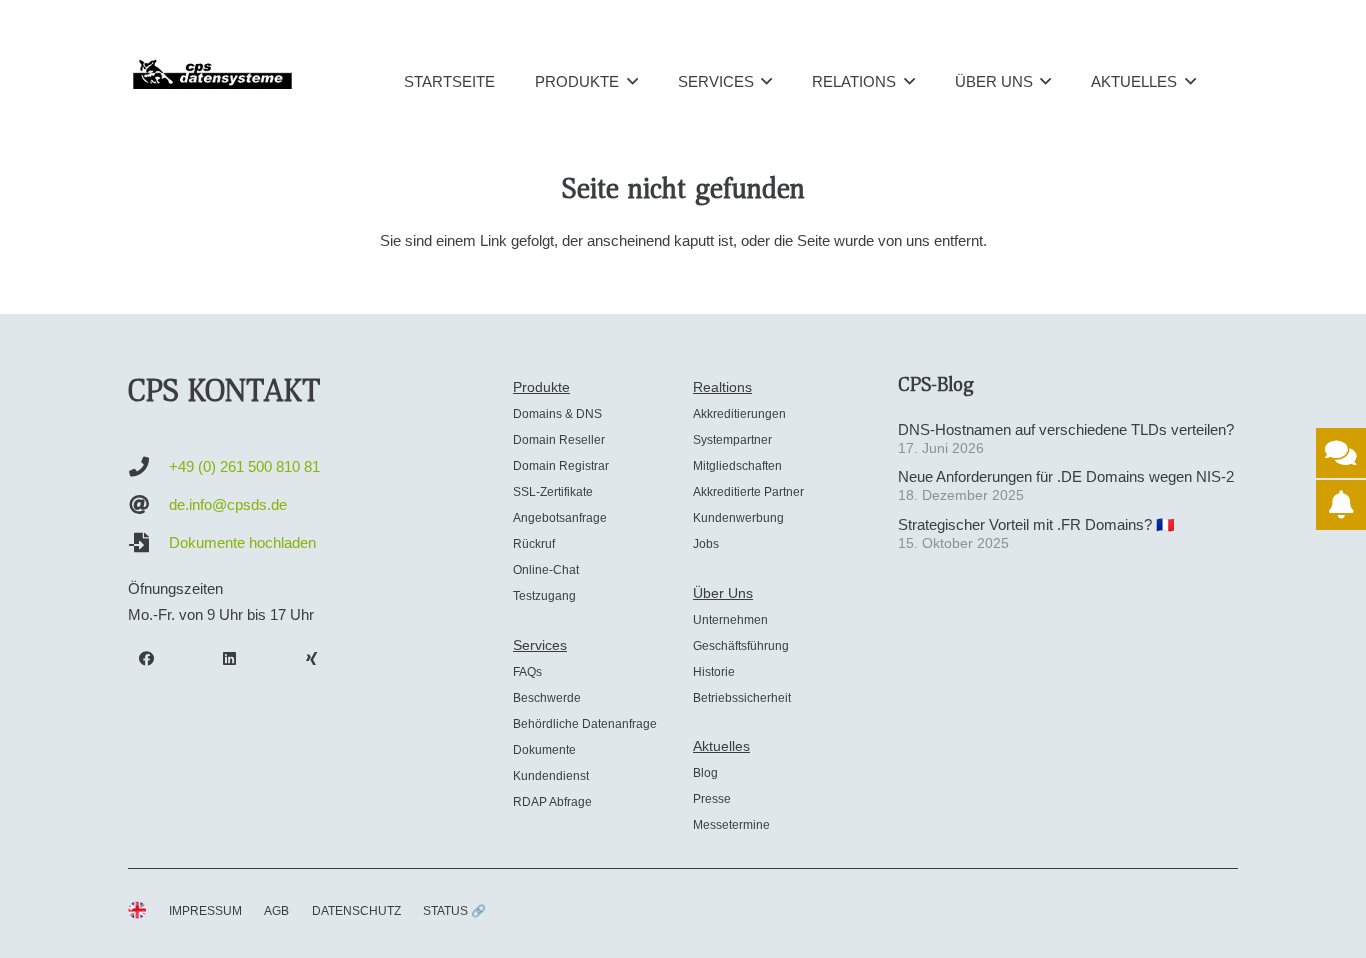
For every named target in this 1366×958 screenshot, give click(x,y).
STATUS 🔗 (454, 911)
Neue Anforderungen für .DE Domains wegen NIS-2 (1066, 476)
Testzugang (544, 596)
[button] (632, 81)
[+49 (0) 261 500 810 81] (148, 467)
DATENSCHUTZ (356, 911)
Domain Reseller (559, 440)
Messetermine (731, 825)
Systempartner (732, 440)
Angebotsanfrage (560, 518)
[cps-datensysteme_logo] (212, 74)
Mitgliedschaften (737, 466)
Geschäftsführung (741, 646)
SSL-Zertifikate (553, 492)
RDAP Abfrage (552, 802)
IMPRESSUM (205, 911)
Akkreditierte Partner (748, 492)
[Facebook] (147, 659)
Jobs (706, 544)
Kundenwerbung (738, 518)
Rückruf (534, 544)
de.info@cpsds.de (228, 504)
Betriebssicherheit (742, 698)
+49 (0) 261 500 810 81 (244, 466)
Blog (705, 773)
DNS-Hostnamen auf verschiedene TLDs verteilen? (1066, 429)
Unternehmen (730, 620)
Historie (714, 672)
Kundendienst (551, 776)
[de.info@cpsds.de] (148, 505)
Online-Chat (546, 570)
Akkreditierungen (739, 414)
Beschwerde (547, 698)
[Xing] (312, 659)
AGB (276, 911)
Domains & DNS (557, 414)
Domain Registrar (561, 466)
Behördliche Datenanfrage (585, 724)
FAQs (527, 672)
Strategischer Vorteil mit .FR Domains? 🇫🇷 (1036, 524)
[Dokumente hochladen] (148, 543)
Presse (712, 799)
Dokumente (544, 750)
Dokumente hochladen (242, 542)
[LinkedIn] (230, 659)
